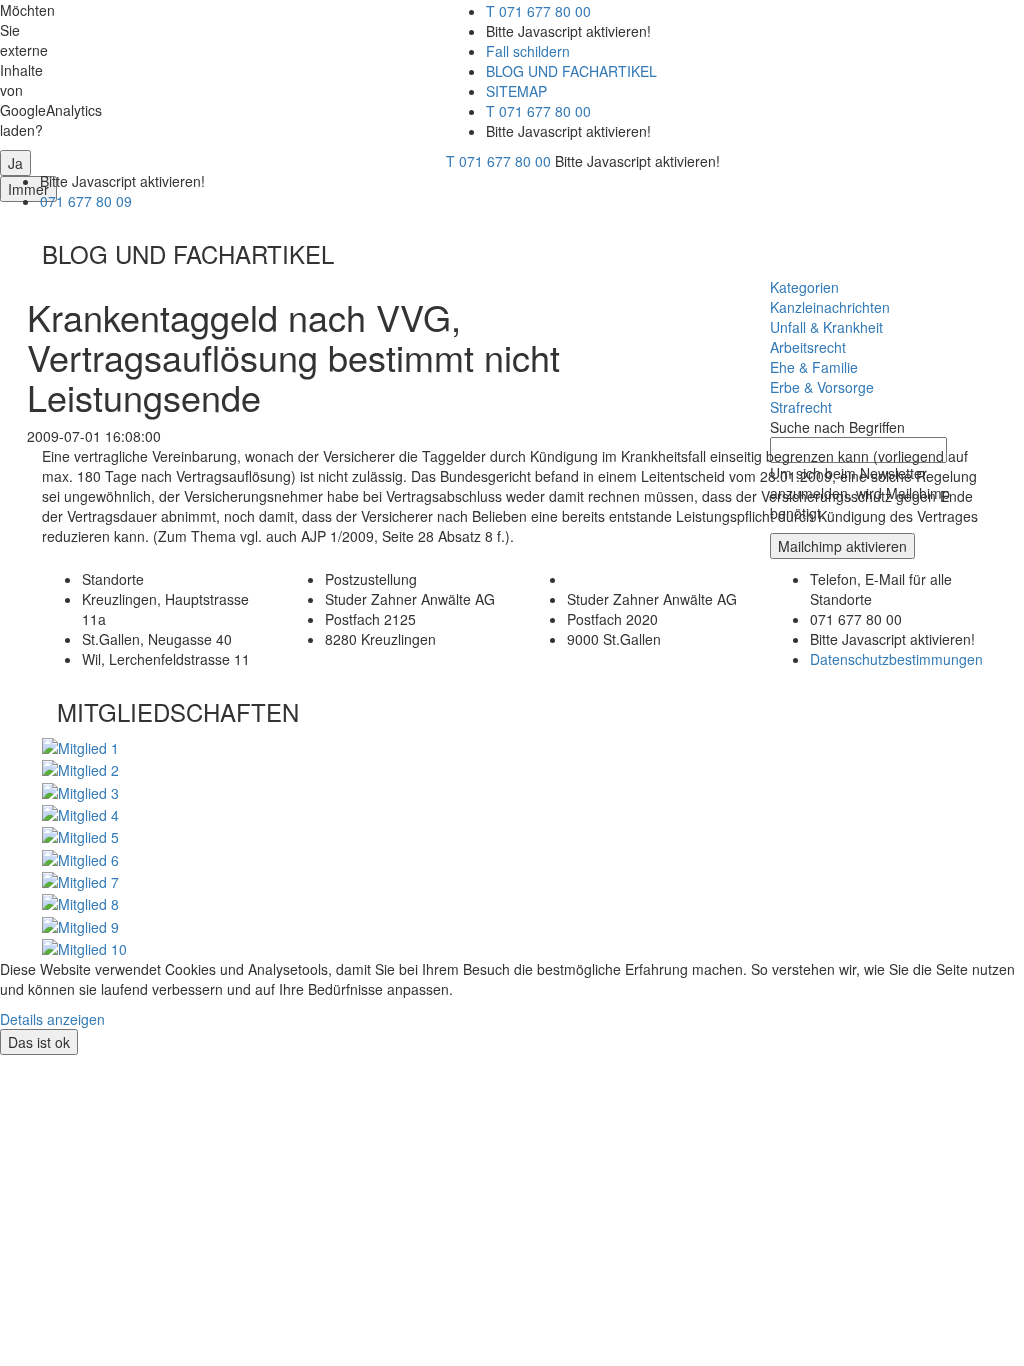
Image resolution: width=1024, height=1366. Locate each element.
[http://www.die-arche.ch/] (80, 924)
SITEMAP (516, 91)
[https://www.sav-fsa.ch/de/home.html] (80, 746)
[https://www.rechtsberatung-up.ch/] (80, 880)
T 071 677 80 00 (538, 11)
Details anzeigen (52, 1019)
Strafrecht (801, 407)
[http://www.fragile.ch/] (80, 902)
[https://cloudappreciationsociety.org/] (84, 947)
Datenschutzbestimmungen (896, 659)
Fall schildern (528, 51)
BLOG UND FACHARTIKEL (571, 71)
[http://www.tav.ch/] (80, 768)
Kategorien (804, 287)
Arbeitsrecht (808, 347)
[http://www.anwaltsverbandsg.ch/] (80, 790)
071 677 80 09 (86, 201)
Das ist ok (39, 1042)
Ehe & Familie (814, 367)
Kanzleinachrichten (830, 307)
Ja (15, 163)
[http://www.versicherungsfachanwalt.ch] (80, 813)
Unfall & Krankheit (826, 327)
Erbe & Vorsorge (822, 387)
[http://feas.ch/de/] (80, 835)
